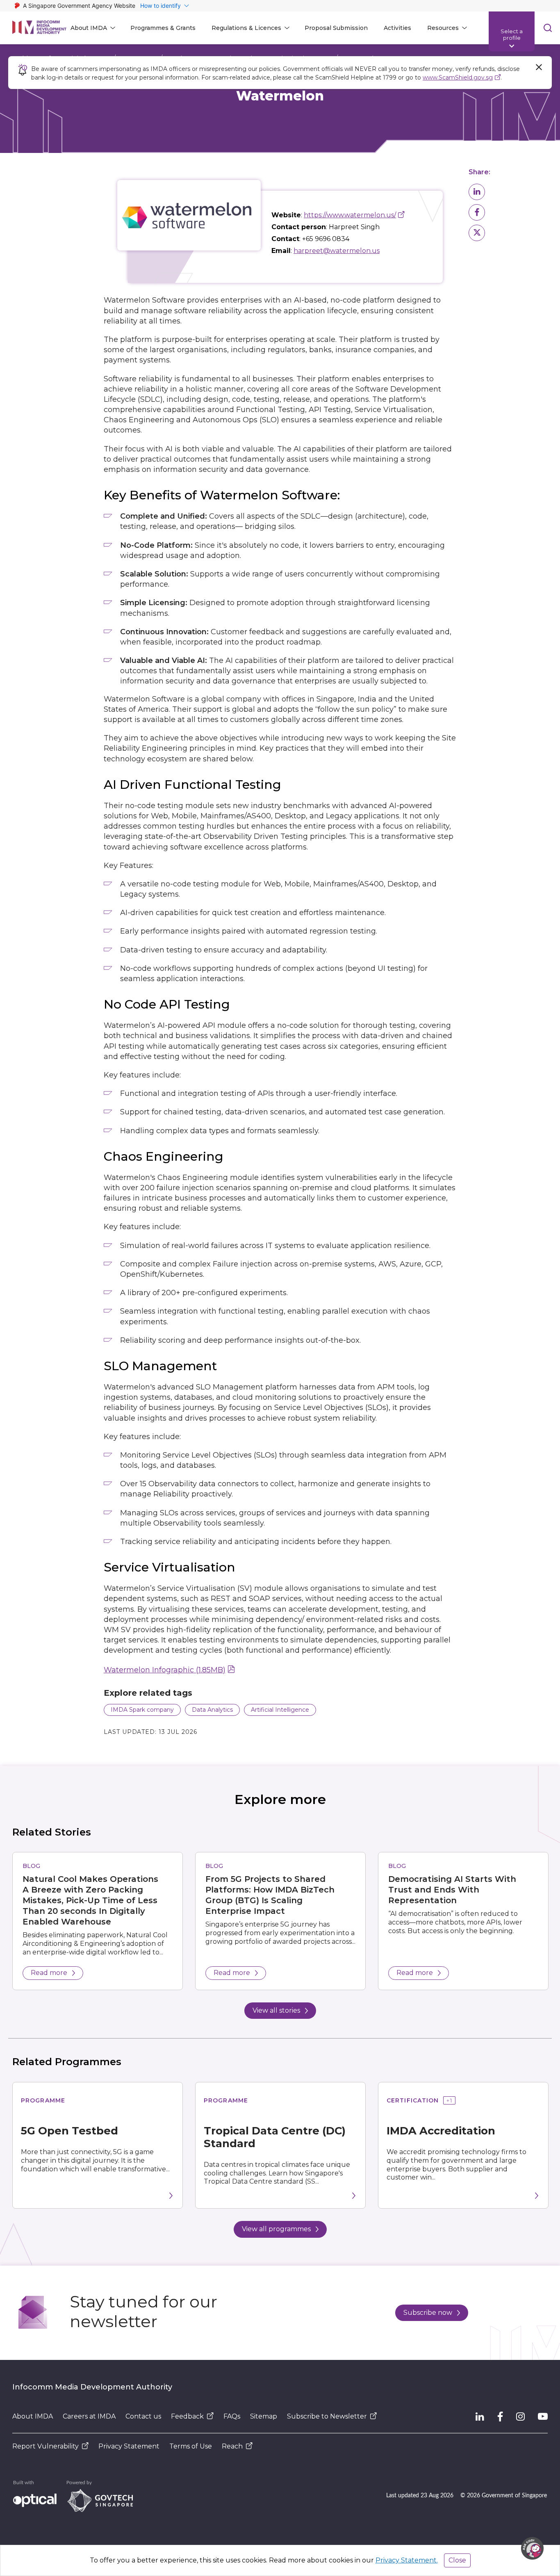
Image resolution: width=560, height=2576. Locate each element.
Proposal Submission (336, 28)
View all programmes (276, 2229)
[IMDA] (39, 28)
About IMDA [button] (89, 28)
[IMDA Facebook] (500, 2417)
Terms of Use (191, 2446)
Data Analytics (212, 1710)
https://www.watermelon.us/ (350, 215)
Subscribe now (428, 2313)
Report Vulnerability (46, 2446)
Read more (49, 1973)
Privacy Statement (129, 2446)
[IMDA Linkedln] (480, 2417)
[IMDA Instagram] (520, 2417)
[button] (477, 192)
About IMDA (33, 2416)
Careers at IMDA (89, 2416)
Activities (397, 28)
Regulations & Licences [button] (246, 28)
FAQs (232, 2416)
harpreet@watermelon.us (337, 251)
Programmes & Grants (163, 28)
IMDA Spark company (142, 1710)
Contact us (143, 2416)
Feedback (187, 2416)
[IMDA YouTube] (543, 2417)
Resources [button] (443, 28)
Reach (232, 2446)
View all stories (276, 2010)
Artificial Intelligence (280, 1710)
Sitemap (264, 2416)
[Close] (539, 67)
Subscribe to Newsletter (327, 2416)
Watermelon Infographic (165, 1670)
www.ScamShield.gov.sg (458, 77)
